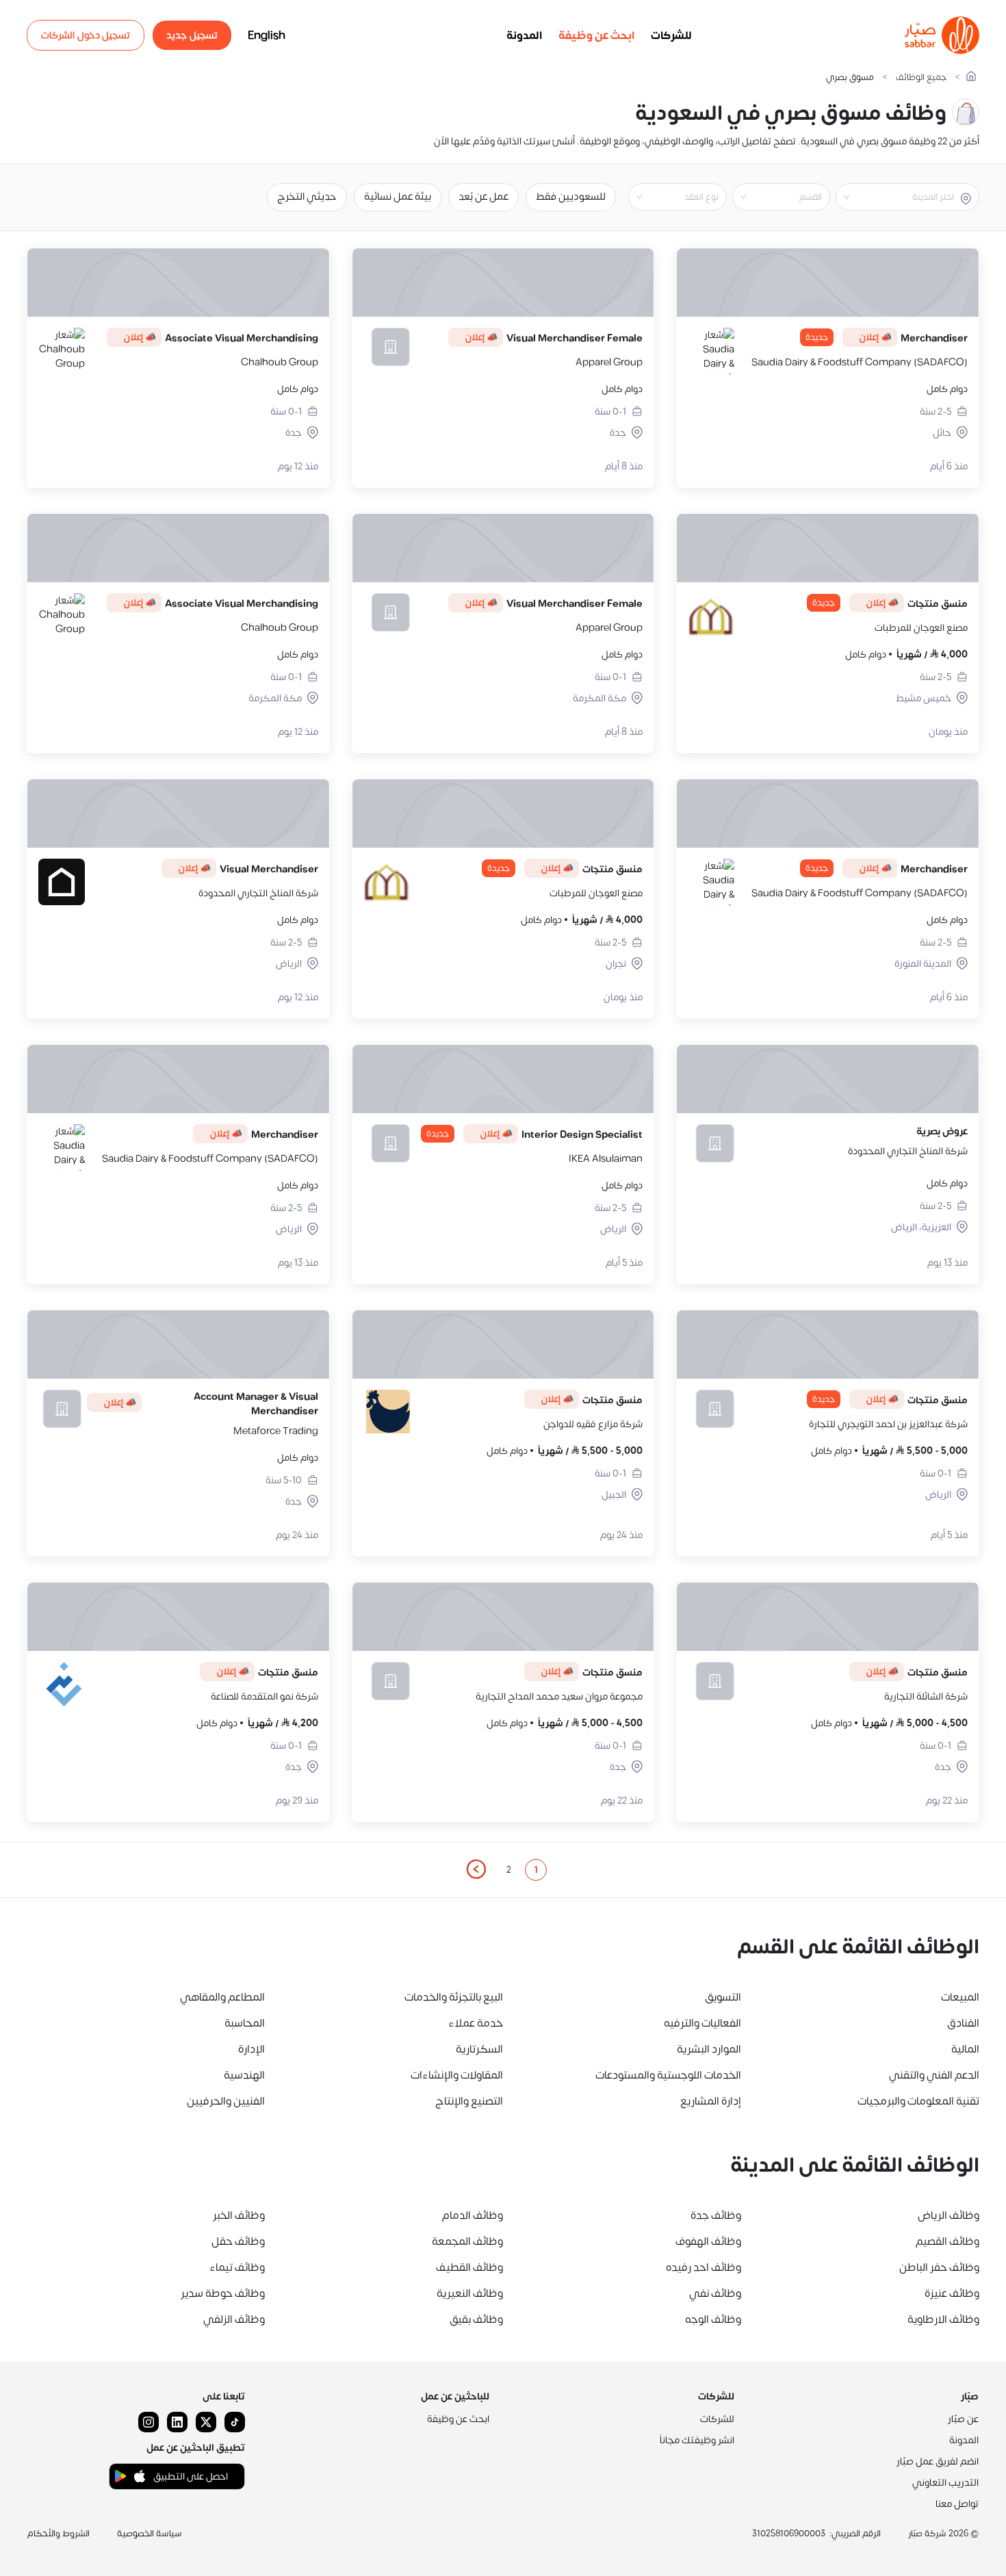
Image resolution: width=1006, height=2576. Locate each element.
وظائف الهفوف (708, 2241)
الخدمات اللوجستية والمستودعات (668, 2075)
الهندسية (244, 2075)
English (267, 36)
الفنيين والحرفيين (226, 2101)
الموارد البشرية (709, 2049)
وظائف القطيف (469, 2267)
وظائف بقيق (476, 2319)
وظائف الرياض (949, 2215)
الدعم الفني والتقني (934, 2075)
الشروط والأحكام (59, 2534)
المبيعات (960, 1997)
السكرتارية (479, 2049)
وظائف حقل (238, 2241)
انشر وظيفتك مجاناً (697, 2440)
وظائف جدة (716, 2215)
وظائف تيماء (237, 2267)
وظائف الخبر (239, 2215)
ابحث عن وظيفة (596, 36)
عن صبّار (963, 2419)
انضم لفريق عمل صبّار (938, 2461)
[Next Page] (476, 1870)
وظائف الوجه (713, 2319)
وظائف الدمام (473, 2215)
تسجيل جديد (192, 35)
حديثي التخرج (307, 197)
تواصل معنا (957, 2504)
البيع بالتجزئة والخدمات (454, 1997)
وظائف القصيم (947, 2241)
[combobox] (896, 197)
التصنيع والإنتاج (469, 2101)
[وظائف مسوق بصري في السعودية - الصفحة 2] (476, 1869)
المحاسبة (245, 2023)
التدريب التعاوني (945, 2483)
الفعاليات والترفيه (702, 2023)
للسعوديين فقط (571, 197)
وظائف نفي (715, 2293)
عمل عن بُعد (483, 197)
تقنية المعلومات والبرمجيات (918, 2101)
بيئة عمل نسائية (398, 197)
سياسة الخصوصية (150, 2534)
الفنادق (963, 2023)
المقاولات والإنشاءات (457, 2075)
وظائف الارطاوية (943, 2319)
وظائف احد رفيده (704, 2267)
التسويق (723, 1997)
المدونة (524, 36)
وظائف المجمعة (467, 2241)
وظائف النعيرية (470, 2293)
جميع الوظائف (921, 78)
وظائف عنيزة (952, 2293)
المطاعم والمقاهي (222, 1997)
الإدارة (251, 2049)
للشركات (671, 36)
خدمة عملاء (476, 2023)
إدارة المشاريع (711, 2101)
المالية (965, 2049)
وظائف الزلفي (234, 2319)
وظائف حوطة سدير (223, 2293)
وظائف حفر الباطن (939, 2267)
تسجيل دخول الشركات (86, 35)
